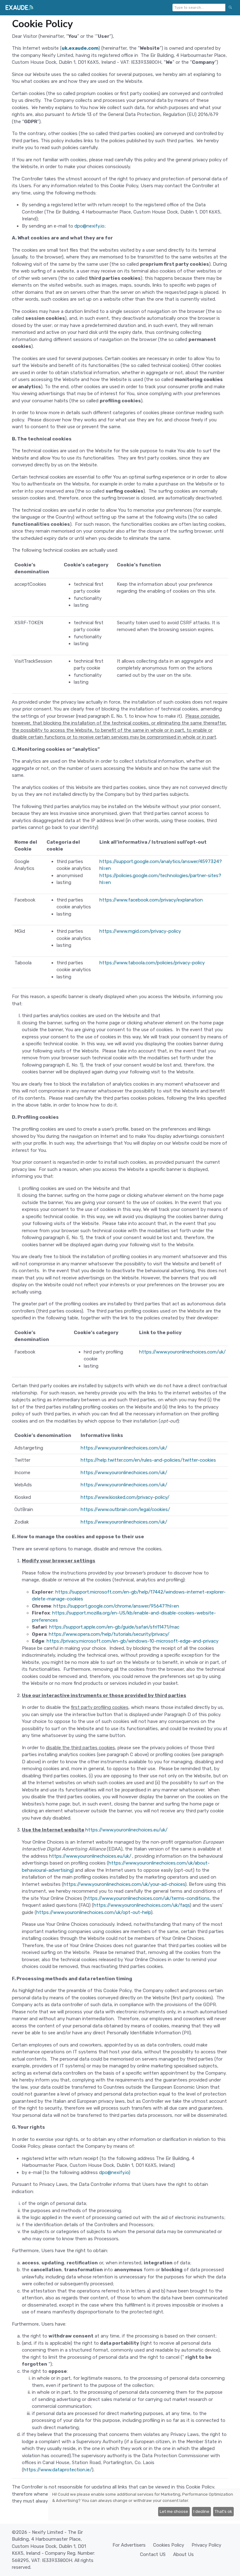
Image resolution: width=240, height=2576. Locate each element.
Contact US (153, 2554)
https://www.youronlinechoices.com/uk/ (182, 1352)
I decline (201, 2511)
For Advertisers (129, 2545)
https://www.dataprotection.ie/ (58, 2470)
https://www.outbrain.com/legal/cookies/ (125, 1509)
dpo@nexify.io (89, 226)
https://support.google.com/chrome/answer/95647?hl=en (116, 1606)
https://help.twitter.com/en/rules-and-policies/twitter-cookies (148, 1460)
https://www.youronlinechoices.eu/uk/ (126, 1830)
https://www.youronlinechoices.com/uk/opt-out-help (94, 1912)
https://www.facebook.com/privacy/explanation (151, 900)
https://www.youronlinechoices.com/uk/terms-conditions (147, 1898)
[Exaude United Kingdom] (19, 8)
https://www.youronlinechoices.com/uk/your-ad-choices (124, 1884)
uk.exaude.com (80, 48)
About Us (183, 2554)
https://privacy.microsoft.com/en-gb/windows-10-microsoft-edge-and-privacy (132, 1641)
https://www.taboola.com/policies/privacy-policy (152, 963)
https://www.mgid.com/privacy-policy (140, 931)
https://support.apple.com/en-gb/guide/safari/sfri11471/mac (114, 1627)
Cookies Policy (169, 2545)
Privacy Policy (206, 2545)
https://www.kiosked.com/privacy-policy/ (125, 1497)
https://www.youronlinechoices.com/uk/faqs (142, 1905)
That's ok (223, 2511)
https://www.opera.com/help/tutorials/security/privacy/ (109, 1634)
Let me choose (174, 2511)
